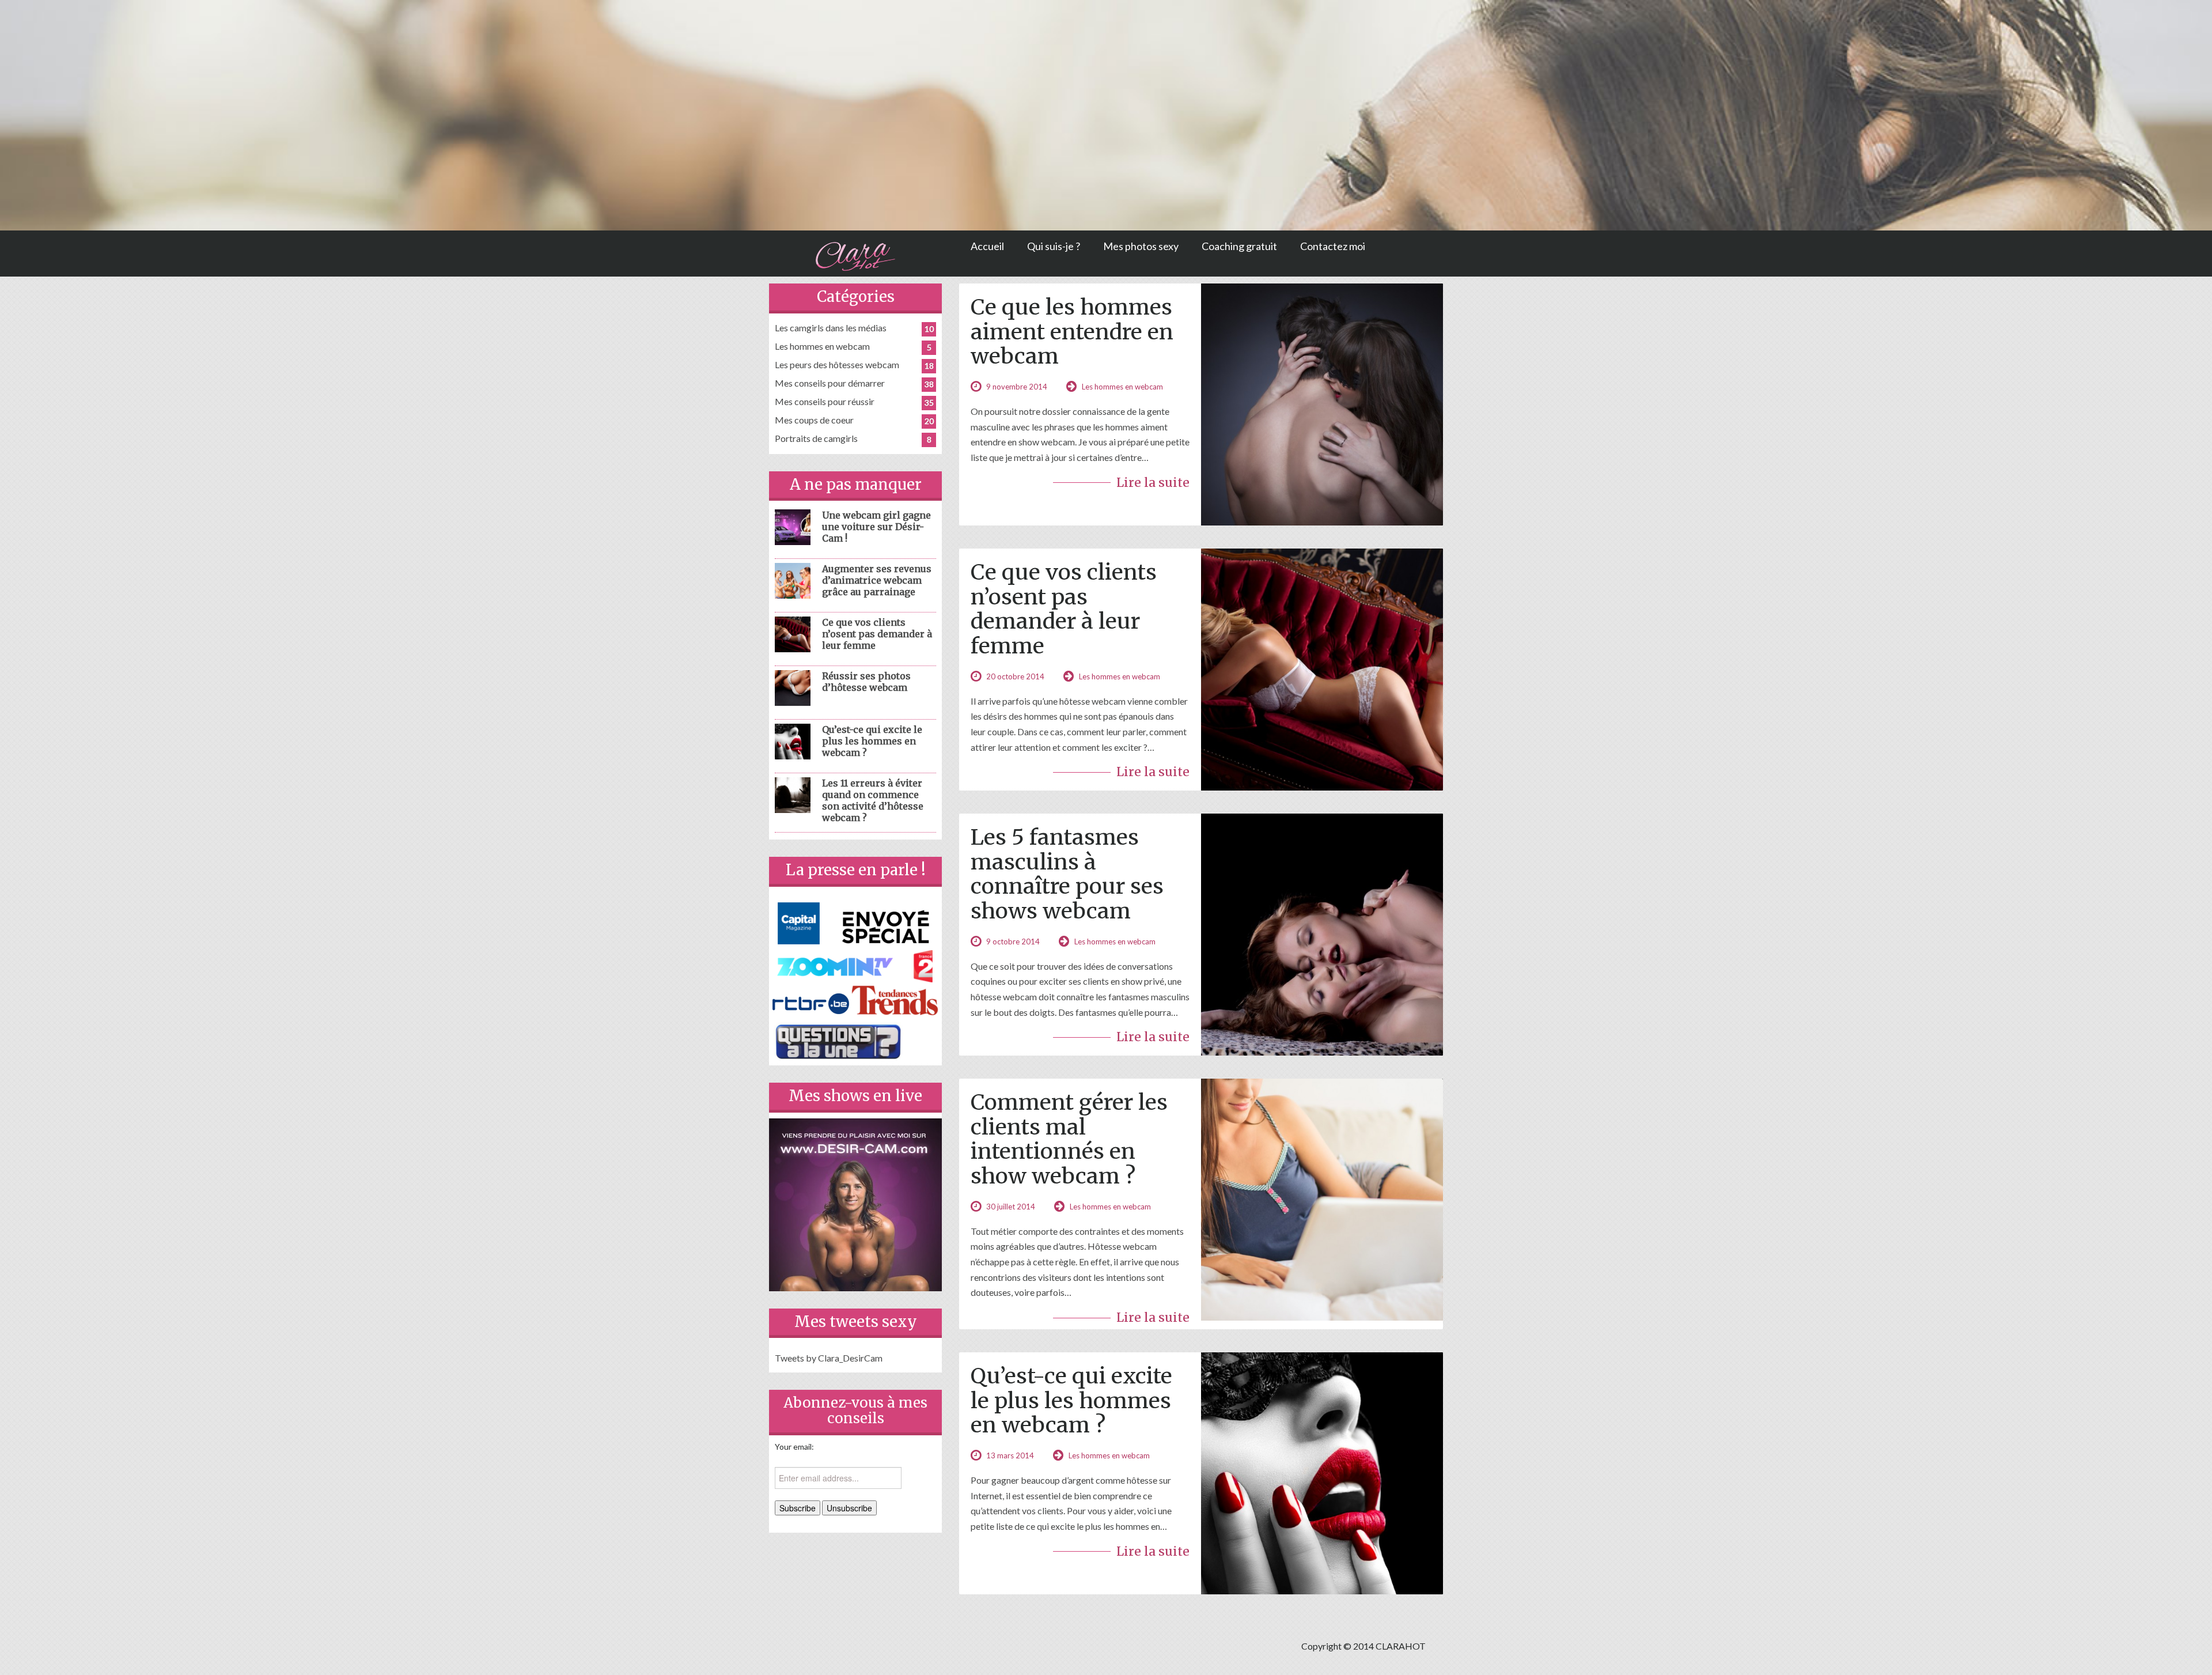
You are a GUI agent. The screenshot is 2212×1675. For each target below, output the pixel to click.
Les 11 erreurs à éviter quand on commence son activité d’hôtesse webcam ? (873, 800)
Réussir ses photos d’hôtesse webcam (866, 682)
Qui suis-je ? (1054, 246)
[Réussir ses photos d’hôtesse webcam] (793, 687)
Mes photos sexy (1141, 246)
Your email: (794, 1447)
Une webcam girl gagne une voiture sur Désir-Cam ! (876, 527)
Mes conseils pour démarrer (830, 383)
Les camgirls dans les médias (831, 328)
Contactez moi (1333, 246)
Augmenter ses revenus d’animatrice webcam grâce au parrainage (877, 580)
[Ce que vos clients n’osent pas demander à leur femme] (793, 633)
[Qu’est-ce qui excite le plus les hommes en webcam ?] (793, 740)
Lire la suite (1153, 483)
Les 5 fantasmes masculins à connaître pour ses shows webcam (1067, 874)
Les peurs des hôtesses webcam (837, 364)
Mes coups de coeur (814, 420)
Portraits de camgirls (816, 438)
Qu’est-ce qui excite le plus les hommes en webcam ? (1071, 1400)
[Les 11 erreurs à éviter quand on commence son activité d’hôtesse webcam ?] (793, 794)
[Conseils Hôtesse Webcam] (855, 254)
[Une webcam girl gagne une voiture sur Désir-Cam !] (793, 526)
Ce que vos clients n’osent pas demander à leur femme (1064, 609)
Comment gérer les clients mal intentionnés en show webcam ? (1069, 1139)
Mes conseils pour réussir (825, 401)
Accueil (987, 246)
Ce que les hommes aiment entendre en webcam (1072, 331)
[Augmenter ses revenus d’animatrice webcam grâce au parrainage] (793, 579)
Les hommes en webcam (1122, 387)
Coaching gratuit (1239, 246)
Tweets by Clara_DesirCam (829, 1358)
